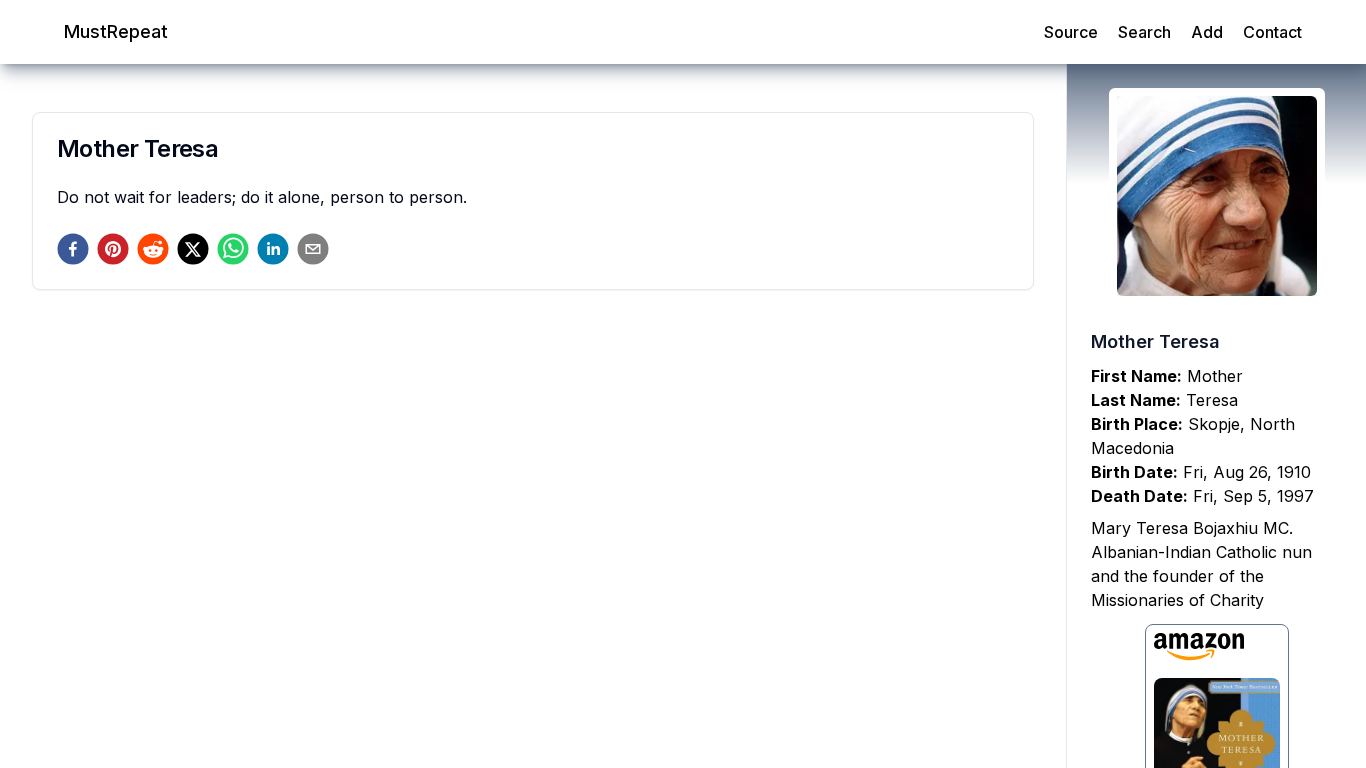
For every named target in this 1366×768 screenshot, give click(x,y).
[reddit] (153, 249)
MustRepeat (116, 31)
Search (1144, 32)
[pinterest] (113, 249)
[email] (313, 249)
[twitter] (193, 249)
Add (1207, 32)
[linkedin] (273, 249)
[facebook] (73, 249)
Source (1071, 32)
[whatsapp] (233, 249)
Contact (1272, 32)
